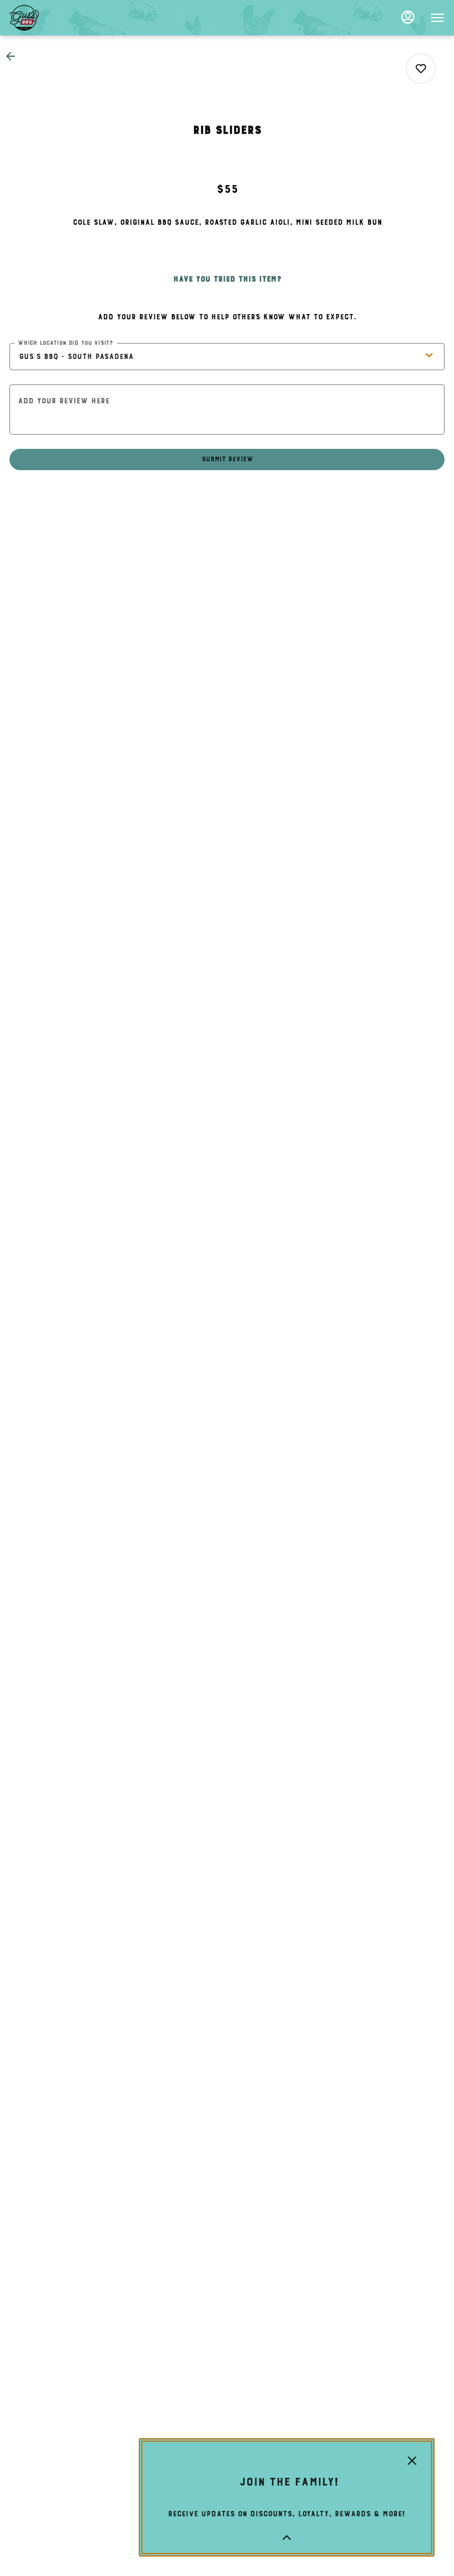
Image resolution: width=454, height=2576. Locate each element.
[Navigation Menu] (437, 18)
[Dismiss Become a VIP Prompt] (412, 2461)
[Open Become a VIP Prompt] (287, 2538)
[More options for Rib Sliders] (421, 69)
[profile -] (408, 17)
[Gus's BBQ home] (63, 18)
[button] (14, 56)
